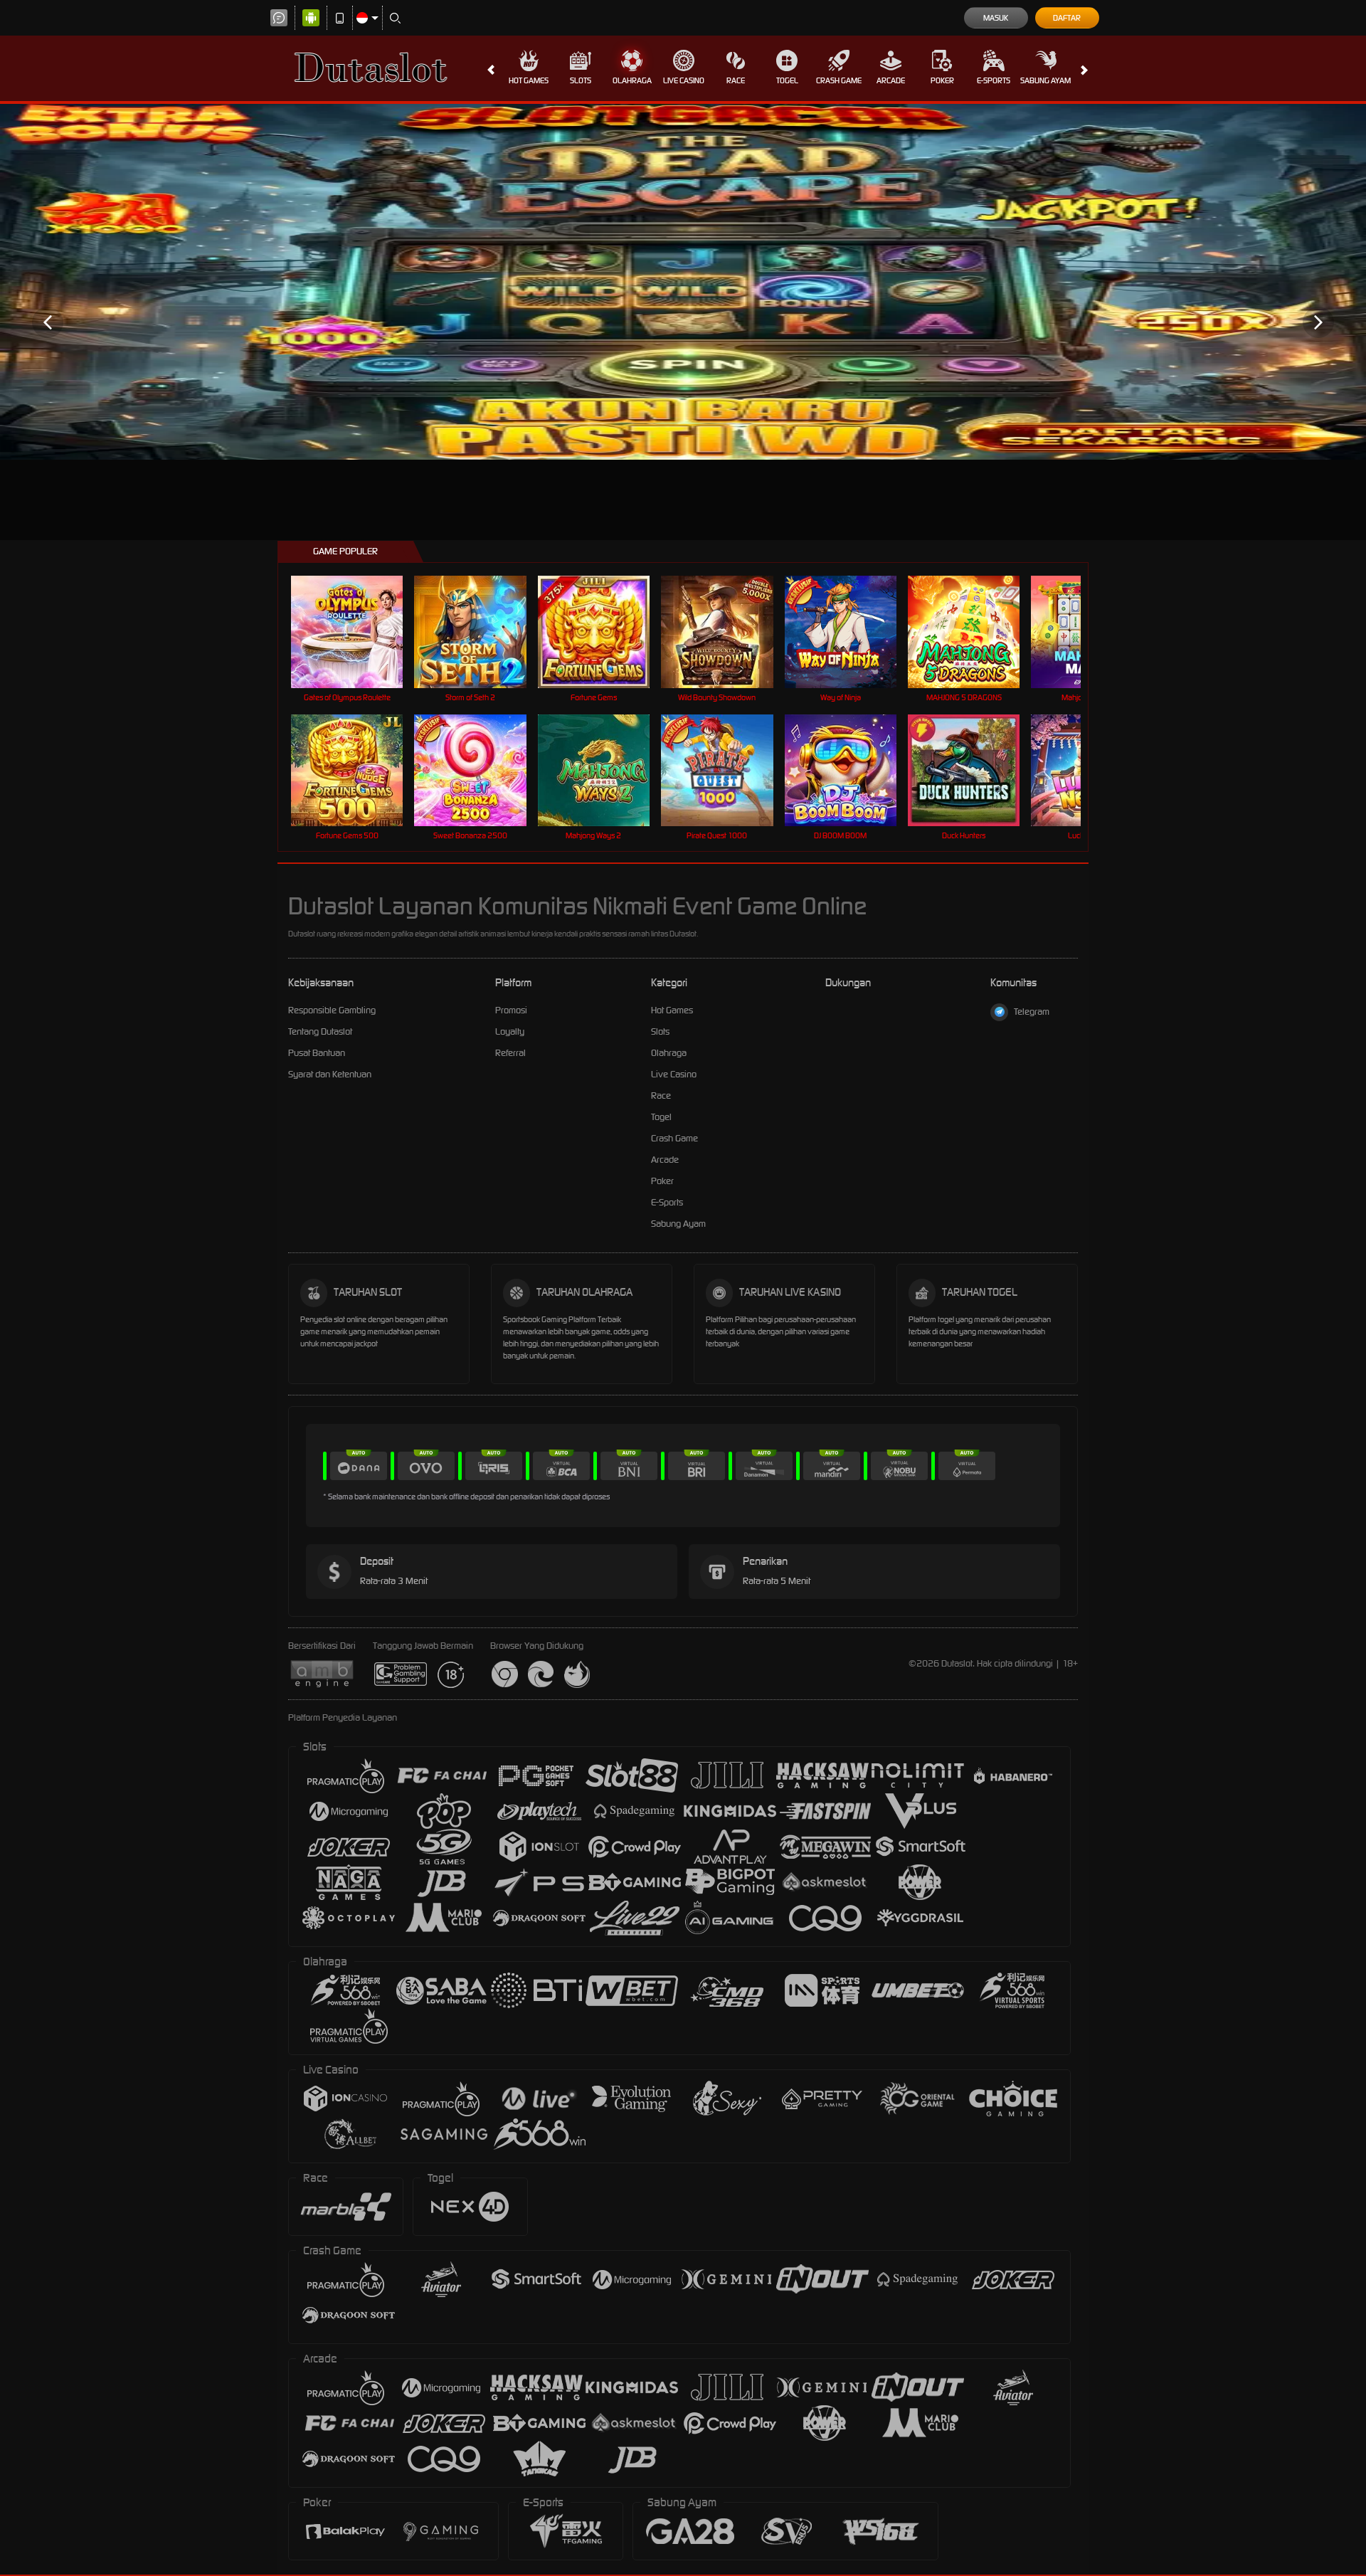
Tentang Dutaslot (320, 1031)
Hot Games (529, 80)
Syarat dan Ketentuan (330, 1074)
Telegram (1032, 1012)
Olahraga (632, 80)
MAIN (356, 632)
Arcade (891, 80)
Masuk (996, 18)
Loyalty (510, 1031)
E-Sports (994, 80)
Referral (510, 1053)
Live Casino (684, 80)
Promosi (511, 1010)
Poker (942, 80)
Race (736, 80)
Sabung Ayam (1045, 80)
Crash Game (839, 80)
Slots (581, 80)
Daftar (1067, 18)
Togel (787, 80)
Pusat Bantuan (317, 1053)
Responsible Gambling (332, 1010)
